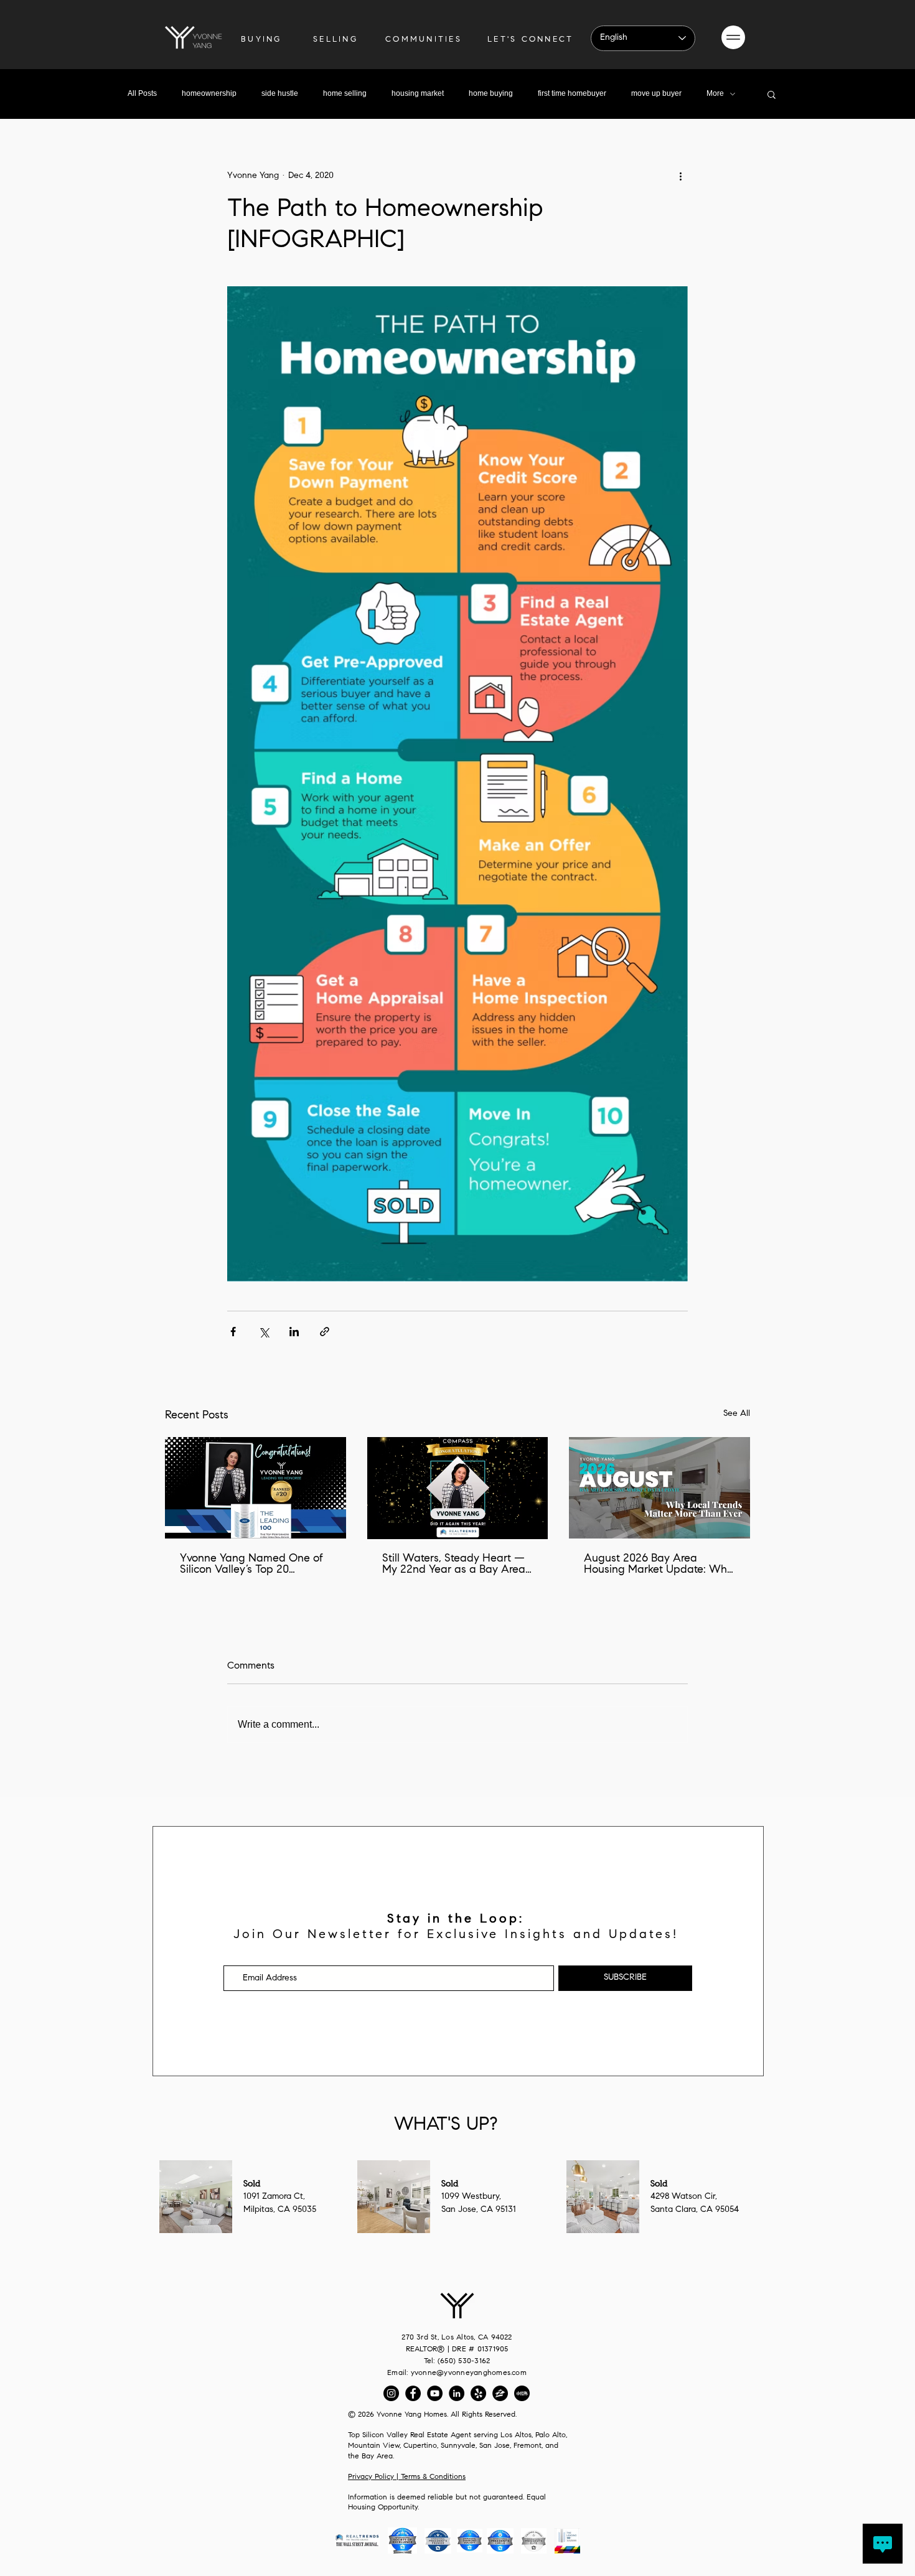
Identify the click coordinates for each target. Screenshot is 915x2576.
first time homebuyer (572, 93)
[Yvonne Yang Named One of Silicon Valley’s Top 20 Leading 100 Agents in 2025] (256, 1488)
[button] (733, 37)
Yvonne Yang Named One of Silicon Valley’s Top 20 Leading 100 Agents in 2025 (251, 1565)
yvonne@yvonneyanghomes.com (469, 2373)
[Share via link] (325, 1332)
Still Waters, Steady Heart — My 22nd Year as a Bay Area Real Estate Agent (454, 1565)
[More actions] (680, 176)
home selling (345, 93)
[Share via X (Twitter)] (264, 1332)
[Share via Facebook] (233, 1332)
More (715, 93)
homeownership (209, 93)
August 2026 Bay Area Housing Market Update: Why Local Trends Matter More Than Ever (658, 1565)
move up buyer (656, 93)
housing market (418, 93)
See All (737, 1414)
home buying (491, 93)
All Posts (142, 93)
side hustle (280, 93)
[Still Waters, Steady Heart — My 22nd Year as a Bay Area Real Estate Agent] (458, 1488)
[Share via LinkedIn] (294, 1332)
